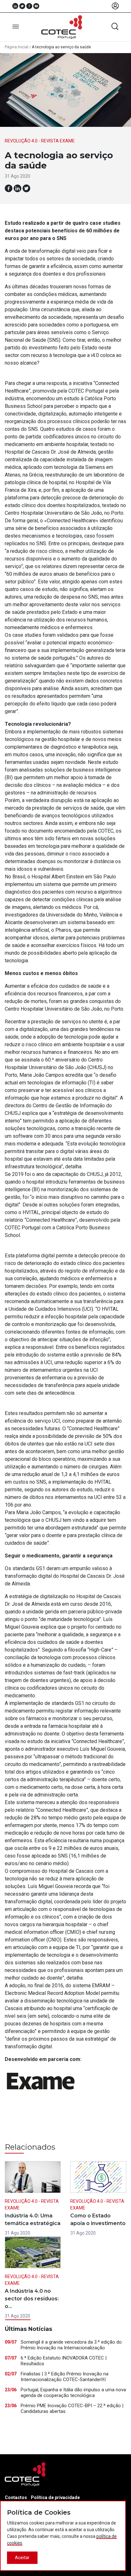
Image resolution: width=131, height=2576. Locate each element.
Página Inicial (17, 47)
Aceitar (22, 2558)
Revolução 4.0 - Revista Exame (40, 141)
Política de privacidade (55, 2497)
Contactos (16, 2497)
